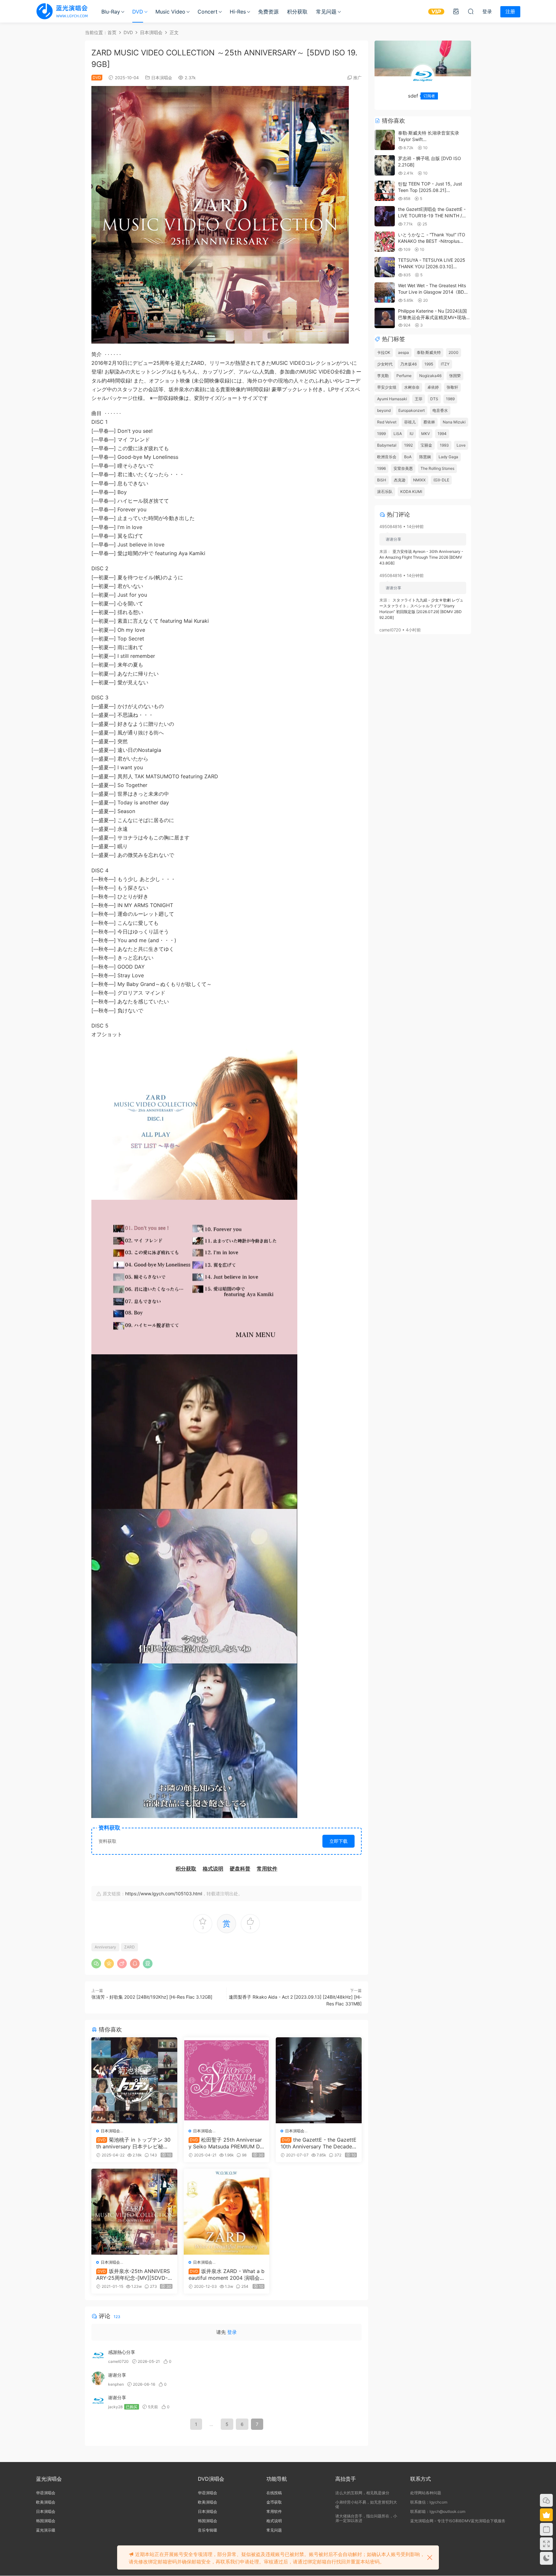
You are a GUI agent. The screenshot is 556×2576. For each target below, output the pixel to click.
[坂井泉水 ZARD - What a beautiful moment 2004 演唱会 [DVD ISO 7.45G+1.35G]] (227, 2212)
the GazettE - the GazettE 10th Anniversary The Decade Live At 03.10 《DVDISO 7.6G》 (319, 2143)
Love (461, 445)
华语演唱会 (46, 2493)
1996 (381, 468)
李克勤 (383, 376)
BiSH (382, 480)
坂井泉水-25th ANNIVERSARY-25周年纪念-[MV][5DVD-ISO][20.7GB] (134, 2274)
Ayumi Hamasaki (392, 399)
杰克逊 (400, 480)
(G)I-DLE (441, 480)
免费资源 (268, 12)
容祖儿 (410, 422)
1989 (450, 399)
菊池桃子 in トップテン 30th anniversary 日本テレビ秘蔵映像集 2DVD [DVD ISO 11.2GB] (134, 2143)
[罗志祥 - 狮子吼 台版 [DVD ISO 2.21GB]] (385, 165)
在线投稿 (274, 2493)
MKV (426, 434)
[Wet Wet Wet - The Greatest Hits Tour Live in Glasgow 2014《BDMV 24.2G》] (385, 293)
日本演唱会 (162, 78)
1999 (381, 434)
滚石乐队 (385, 492)
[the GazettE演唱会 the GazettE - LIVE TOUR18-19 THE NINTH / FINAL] (385, 216)
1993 (444, 445)
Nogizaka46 (430, 376)
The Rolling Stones (437, 468)
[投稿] (456, 11)
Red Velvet (387, 422)
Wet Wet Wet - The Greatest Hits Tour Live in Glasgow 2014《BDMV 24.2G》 (434, 292)
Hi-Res (238, 12)
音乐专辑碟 (208, 2530)
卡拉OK (384, 352)
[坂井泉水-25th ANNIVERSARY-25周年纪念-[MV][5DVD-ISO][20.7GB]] (134, 2212)
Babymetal (387, 445)
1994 (442, 434)
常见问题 (326, 12)
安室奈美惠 (403, 468)
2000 (454, 352)
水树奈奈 (412, 387)
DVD (138, 12)
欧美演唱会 (46, 2502)
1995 (429, 364)
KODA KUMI (411, 492)
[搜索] (471, 11)
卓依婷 (433, 387)
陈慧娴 (425, 457)
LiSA (398, 434)
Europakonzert (412, 410)
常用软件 (274, 2511)
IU (412, 434)
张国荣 (455, 376)
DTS (434, 399)
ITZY (445, 364)
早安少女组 (387, 387)
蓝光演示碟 (46, 2530)
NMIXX (419, 480)
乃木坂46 (408, 364)
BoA (408, 457)
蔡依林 (429, 422)
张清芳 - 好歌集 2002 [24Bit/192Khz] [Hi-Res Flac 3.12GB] (152, 1997)
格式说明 (274, 2521)
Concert (208, 12)
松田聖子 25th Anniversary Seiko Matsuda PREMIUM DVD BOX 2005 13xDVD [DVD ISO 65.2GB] (226, 2143)
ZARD (130, 1947)
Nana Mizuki (454, 422)
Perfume (404, 376)
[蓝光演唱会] (62, 11)
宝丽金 (426, 445)
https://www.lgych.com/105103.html (164, 1894)
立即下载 (338, 1841)
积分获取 (297, 12)
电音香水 (440, 410)
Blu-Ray (111, 12)
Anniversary (105, 1947)
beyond (384, 410)
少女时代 (385, 364)
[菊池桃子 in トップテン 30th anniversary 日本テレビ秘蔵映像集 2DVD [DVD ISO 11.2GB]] (134, 2080)
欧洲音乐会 (387, 457)
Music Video (170, 12)
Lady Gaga (448, 457)
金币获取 (274, 2502)
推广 (357, 78)
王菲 (419, 399)
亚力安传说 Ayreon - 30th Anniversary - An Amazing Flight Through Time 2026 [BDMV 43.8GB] (421, 557)
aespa (403, 352)
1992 (408, 445)
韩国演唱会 (46, 2521)
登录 (232, 2332)
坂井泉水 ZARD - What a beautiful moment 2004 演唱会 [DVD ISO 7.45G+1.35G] (227, 2274)
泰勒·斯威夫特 (429, 352)
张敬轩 (452, 387)
